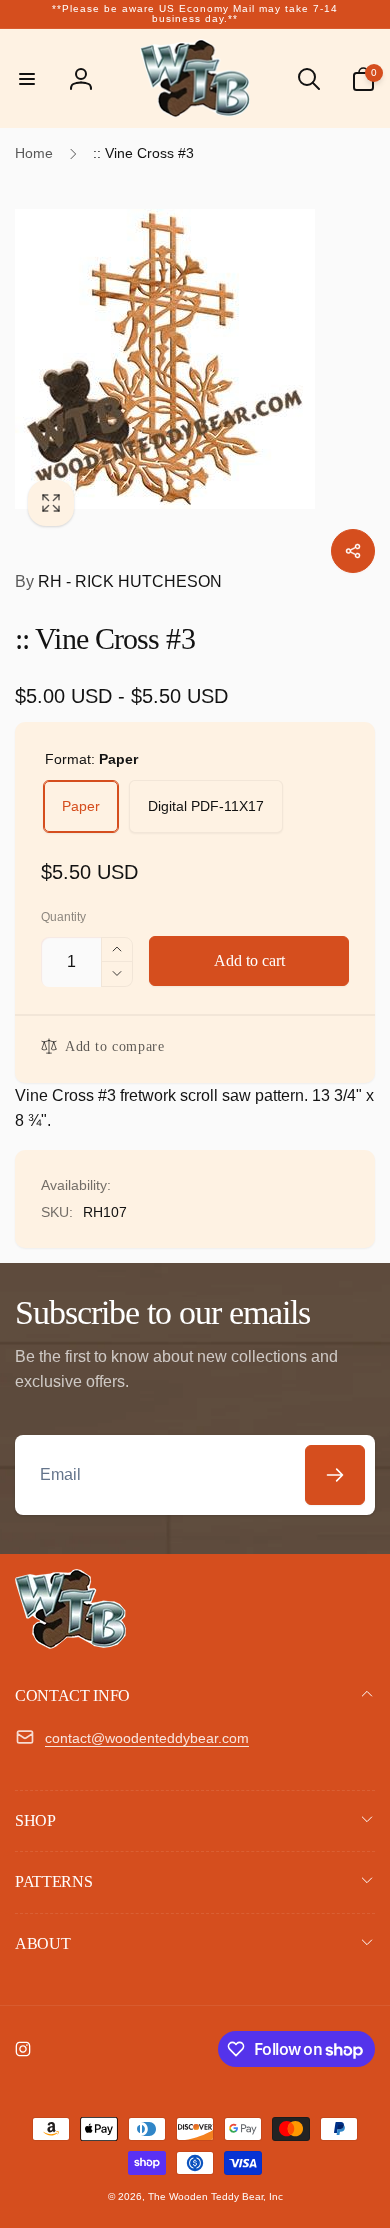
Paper (81, 806)
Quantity (63, 917)
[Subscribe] (335, 1475)
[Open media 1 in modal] (195, 359)
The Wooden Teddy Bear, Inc (215, 2196)
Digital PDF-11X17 (206, 806)
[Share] (353, 551)
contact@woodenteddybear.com (147, 1738)
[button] (27, 79)
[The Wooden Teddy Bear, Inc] (70, 1643)
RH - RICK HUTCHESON (118, 581)
